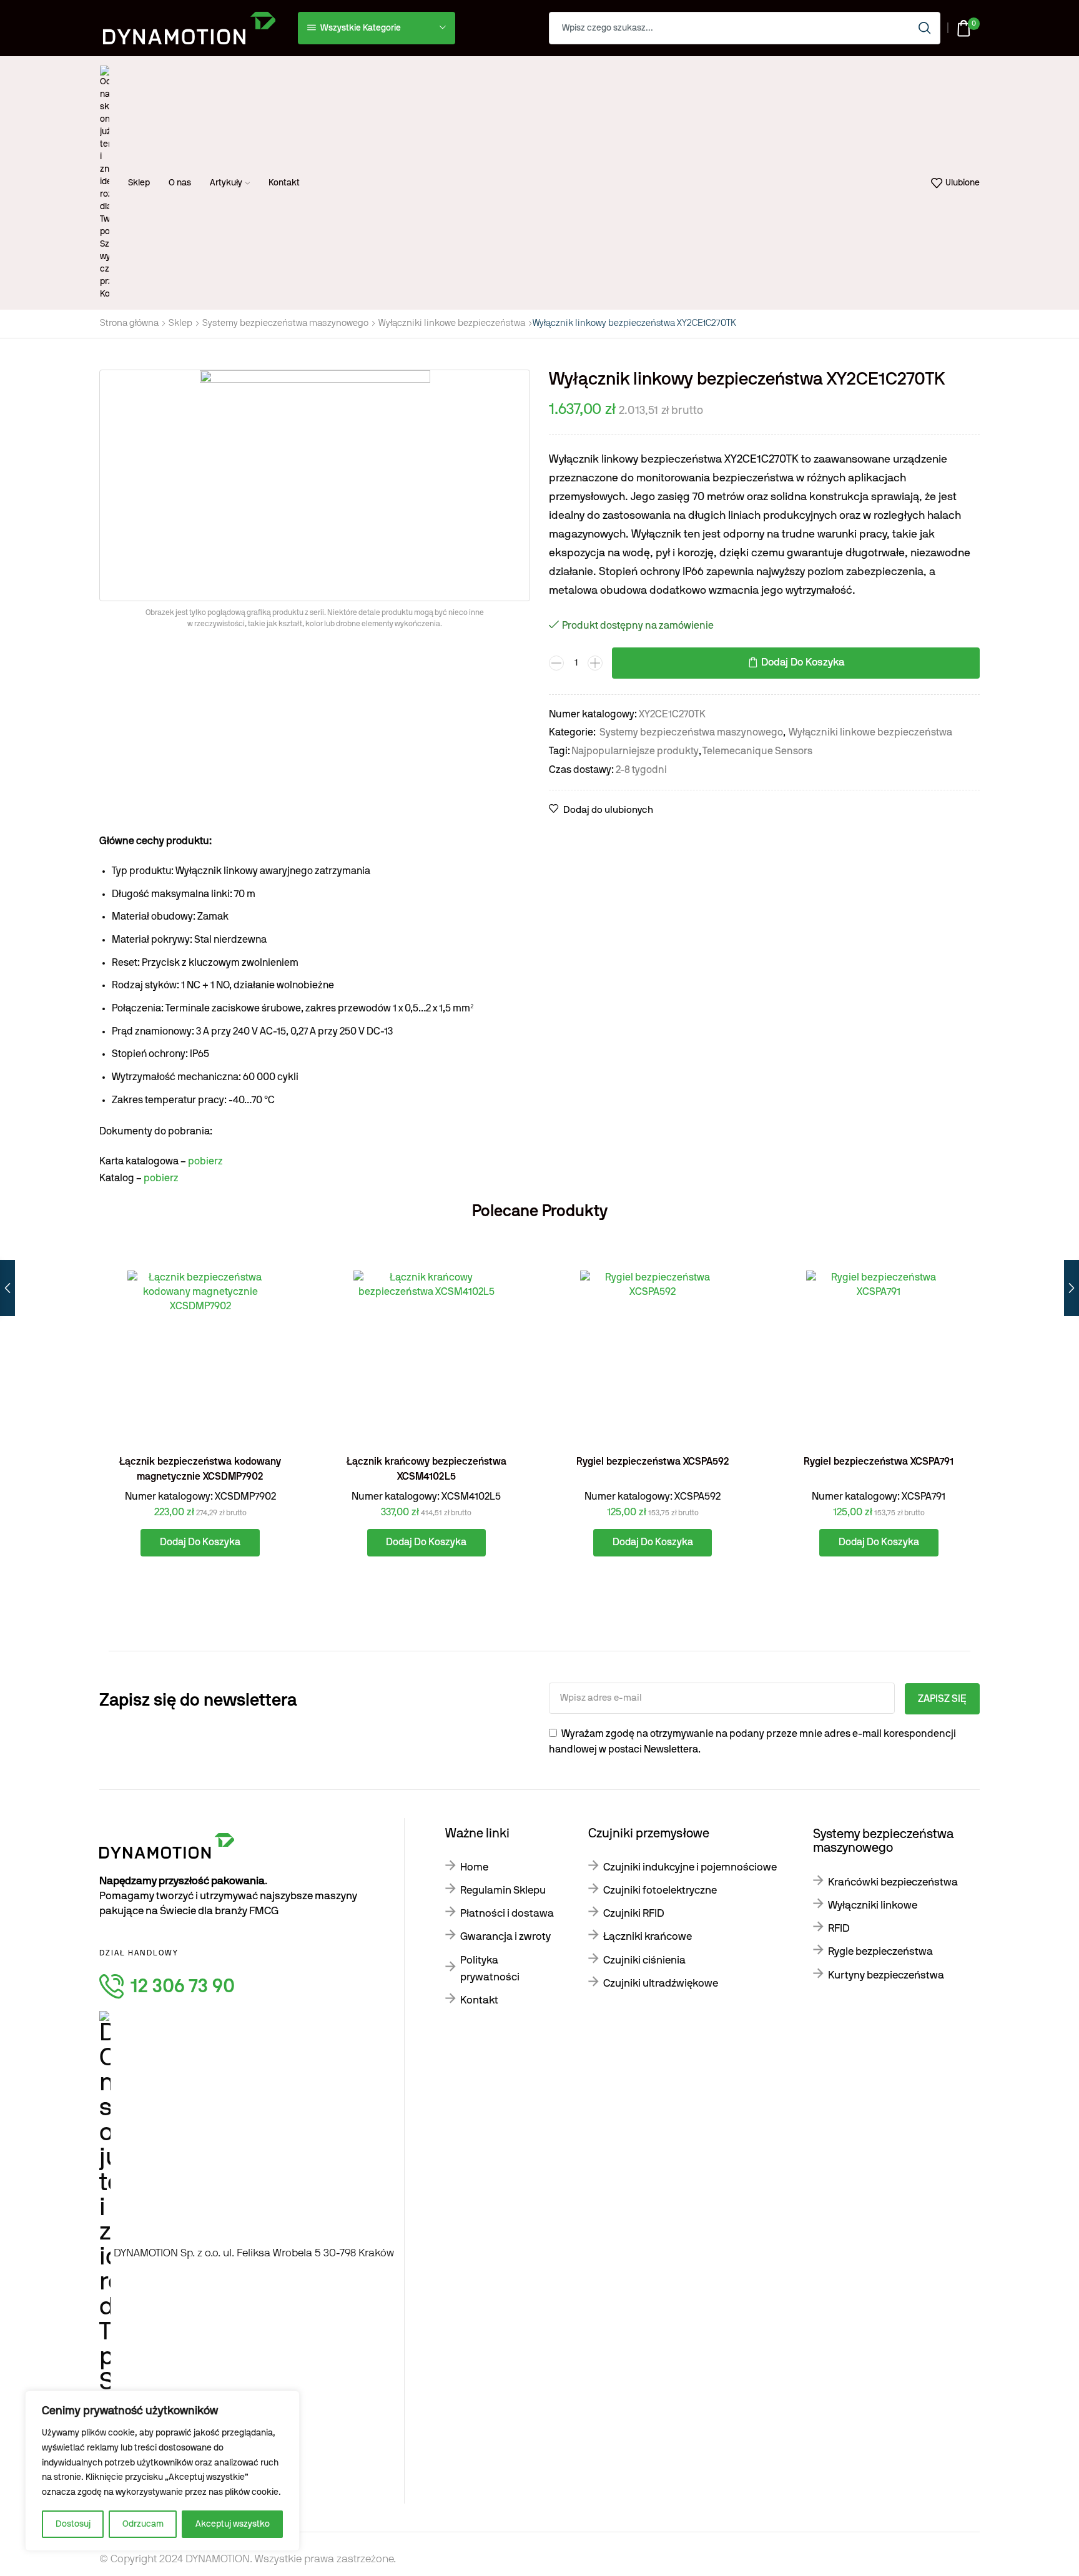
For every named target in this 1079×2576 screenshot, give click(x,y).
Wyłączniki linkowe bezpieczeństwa (452, 323)
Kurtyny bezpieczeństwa (886, 1975)
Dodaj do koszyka (803, 662)
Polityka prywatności (490, 1969)
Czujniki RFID (634, 1913)
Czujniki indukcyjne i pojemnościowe (690, 1867)
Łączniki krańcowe (648, 1936)
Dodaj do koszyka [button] (278, 1390)
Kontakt (284, 183)
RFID (839, 1928)
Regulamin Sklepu (503, 1890)
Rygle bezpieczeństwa (880, 1951)
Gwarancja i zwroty (505, 1936)
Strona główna (129, 323)
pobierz (205, 1161)
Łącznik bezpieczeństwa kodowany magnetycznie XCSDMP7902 (200, 1469)
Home (474, 1867)
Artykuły (226, 183)
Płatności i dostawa (507, 1913)
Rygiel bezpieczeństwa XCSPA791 (879, 1462)
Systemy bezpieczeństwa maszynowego (285, 323)
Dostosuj (73, 2524)
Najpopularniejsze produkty (635, 751)
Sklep (139, 183)
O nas (180, 183)
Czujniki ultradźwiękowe (661, 1983)
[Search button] (924, 28)
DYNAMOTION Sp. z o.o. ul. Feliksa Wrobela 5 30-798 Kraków (254, 2253)
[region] (162, 2471)
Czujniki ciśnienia (644, 1960)
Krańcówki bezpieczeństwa (893, 1882)
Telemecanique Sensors (757, 751)
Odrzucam (143, 2524)
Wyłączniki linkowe (873, 1905)
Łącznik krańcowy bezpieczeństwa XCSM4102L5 (426, 1469)
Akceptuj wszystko (233, 2524)
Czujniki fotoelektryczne (660, 1890)
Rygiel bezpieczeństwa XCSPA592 (653, 1462)
